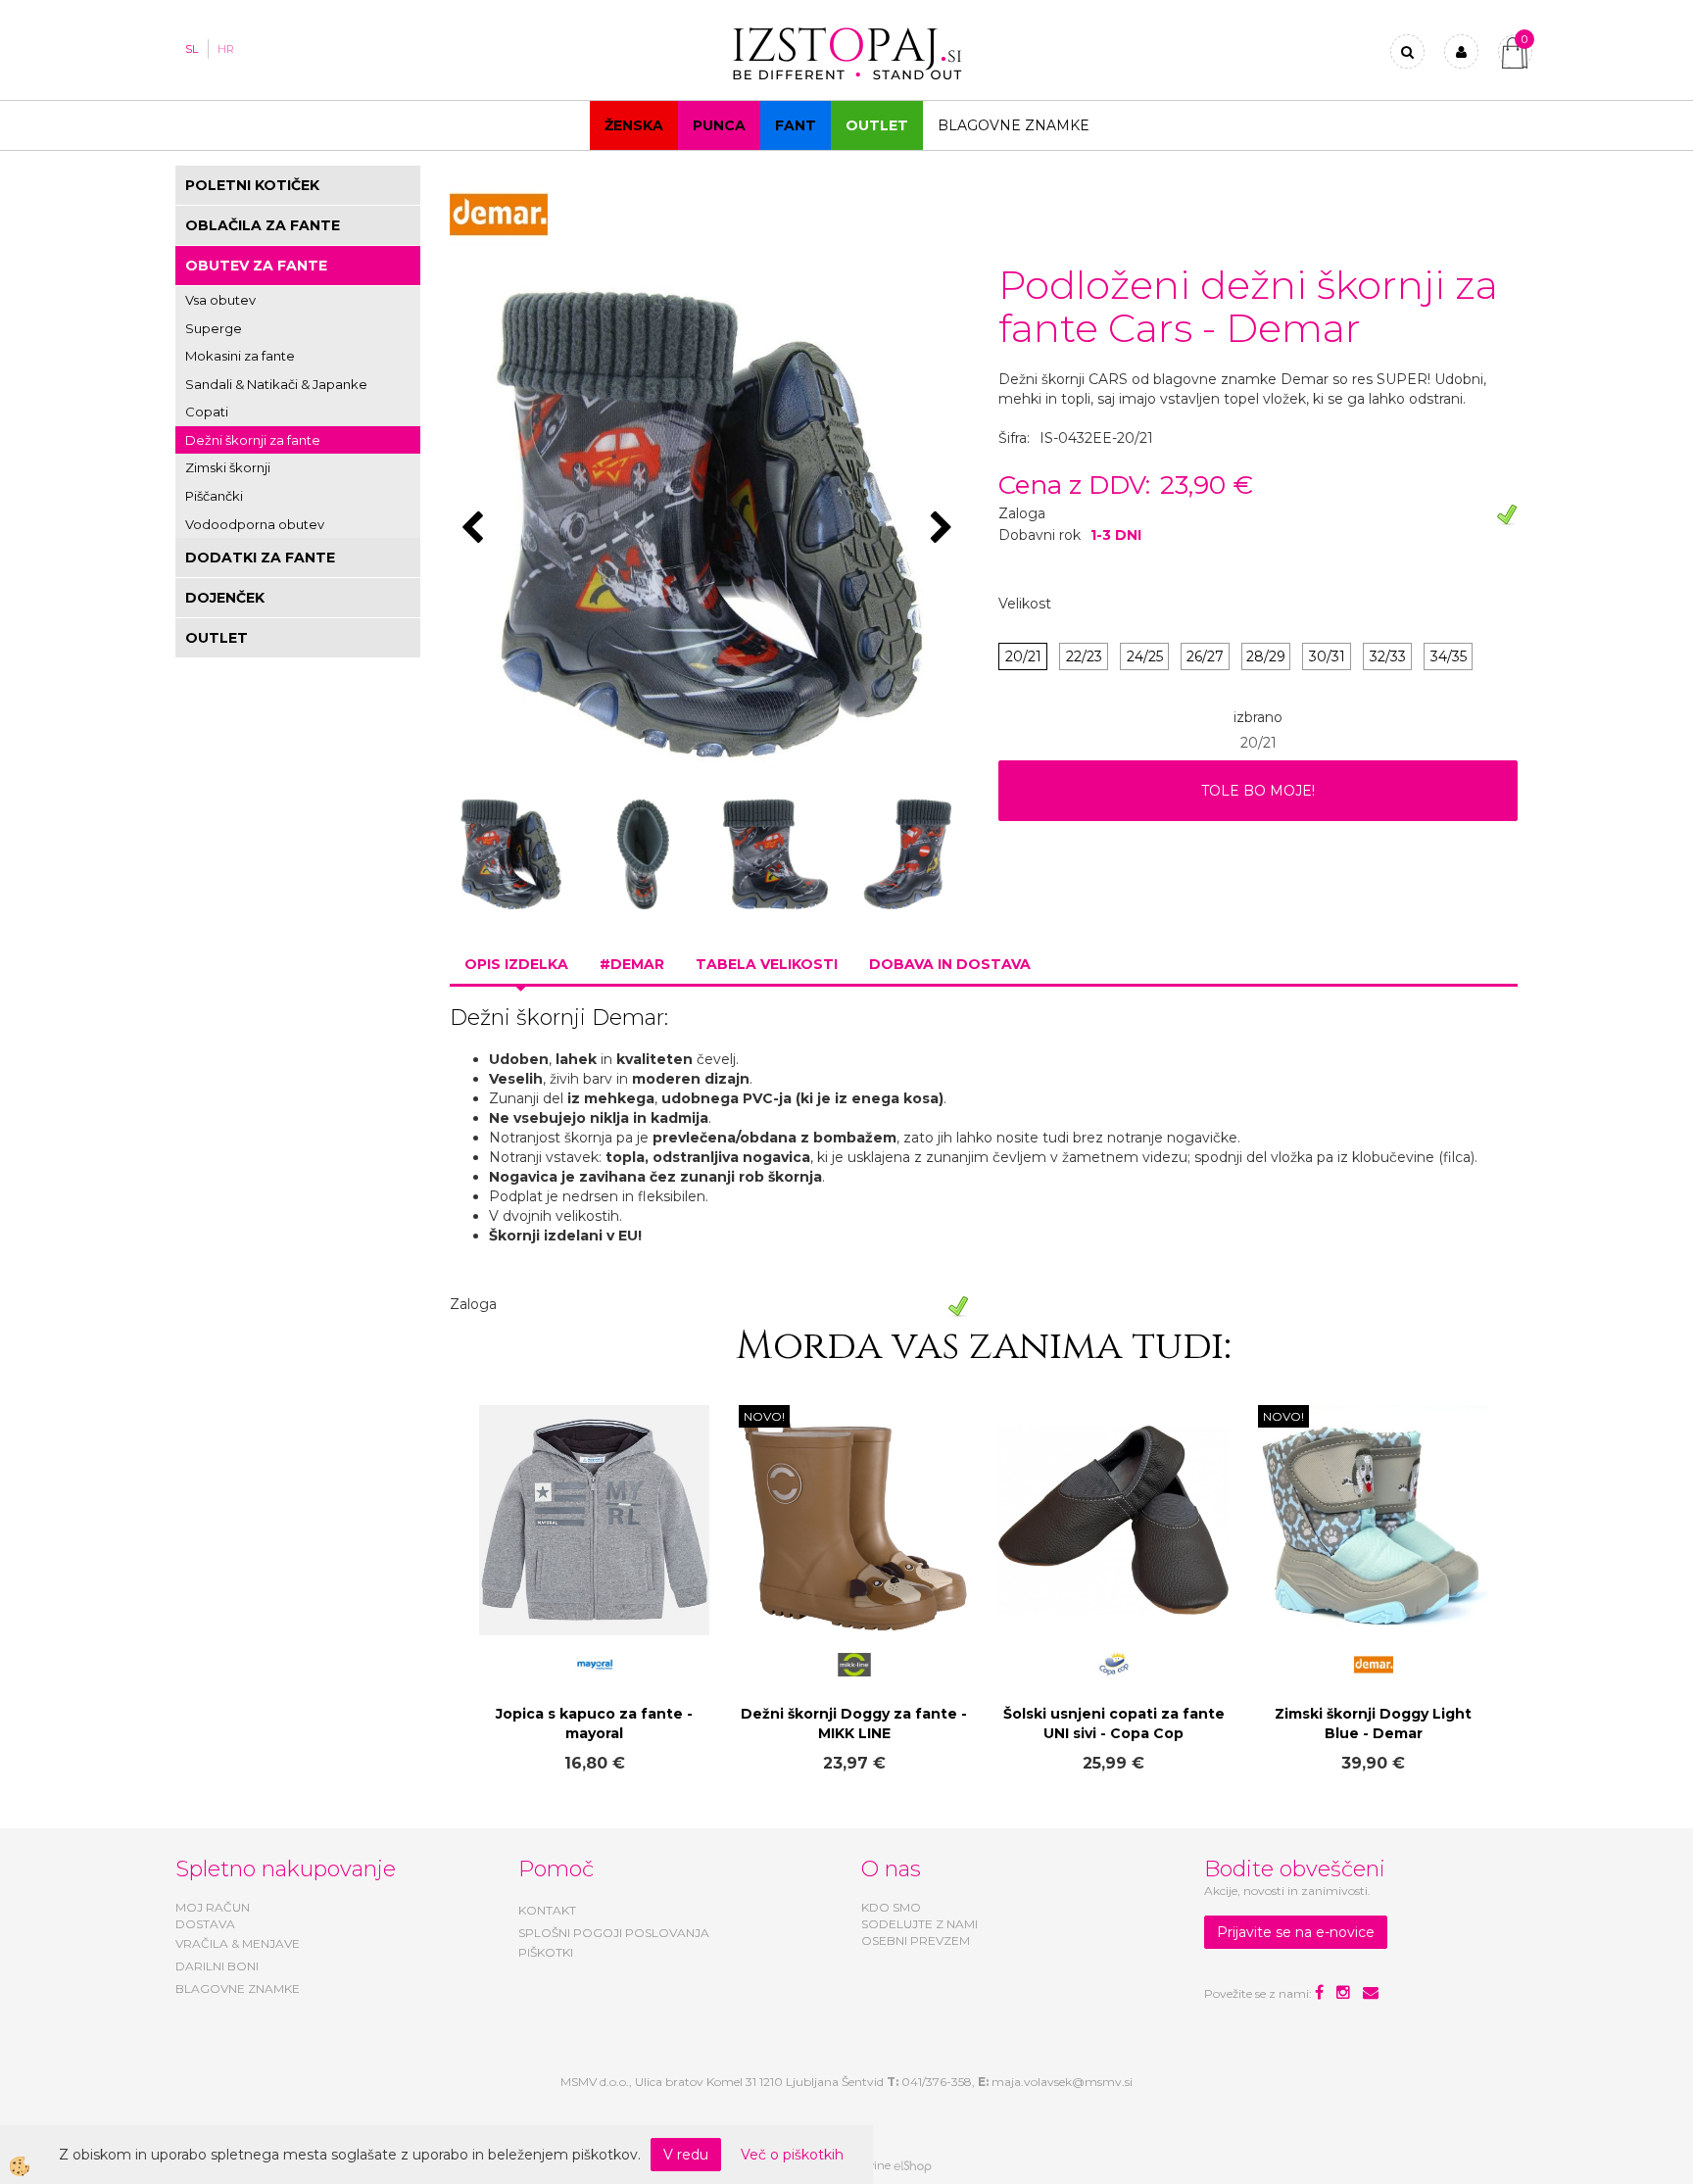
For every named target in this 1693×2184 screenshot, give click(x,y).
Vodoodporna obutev (255, 524)
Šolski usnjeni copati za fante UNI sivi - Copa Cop (1114, 1723)
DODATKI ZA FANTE (260, 558)
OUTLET (877, 125)
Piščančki (214, 496)
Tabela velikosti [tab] (767, 964)
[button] (944, 529)
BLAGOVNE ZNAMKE (238, 1989)
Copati (207, 412)
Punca (719, 125)
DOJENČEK (225, 598)
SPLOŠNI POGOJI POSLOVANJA (614, 1933)
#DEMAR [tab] (632, 964)
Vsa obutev (220, 300)
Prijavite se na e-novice (1296, 1932)
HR (226, 49)
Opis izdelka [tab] (516, 964)
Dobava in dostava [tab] (950, 964)
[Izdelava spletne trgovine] (913, 2165)
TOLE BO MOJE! (1258, 791)
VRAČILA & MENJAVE (238, 1943)
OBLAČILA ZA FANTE (263, 225)
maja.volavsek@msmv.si (1062, 2082)
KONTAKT (547, 1910)
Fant (796, 125)
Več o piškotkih (792, 2155)
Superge (214, 328)
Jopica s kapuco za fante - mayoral (594, 1723)
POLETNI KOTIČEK (252, 185)
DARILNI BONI (217, 1966)
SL (192, 49)
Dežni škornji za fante (253, 440)
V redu (686, 2155)
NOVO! (764, 1416)
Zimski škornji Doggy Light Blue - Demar (1373, 1723)
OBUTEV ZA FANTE (256, 266)
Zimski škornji (228, 467)
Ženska (634, 125)
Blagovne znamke (1014, 125)
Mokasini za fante (240, 356)
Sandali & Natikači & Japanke (276, 384)
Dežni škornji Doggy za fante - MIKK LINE (854, 1723)
